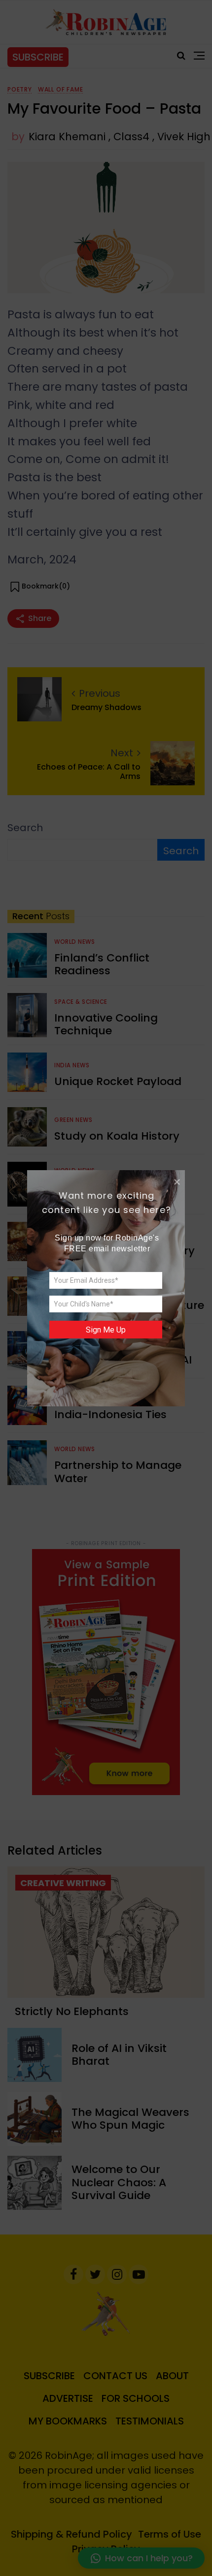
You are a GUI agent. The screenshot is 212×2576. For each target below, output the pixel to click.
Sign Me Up (106, 1329)
